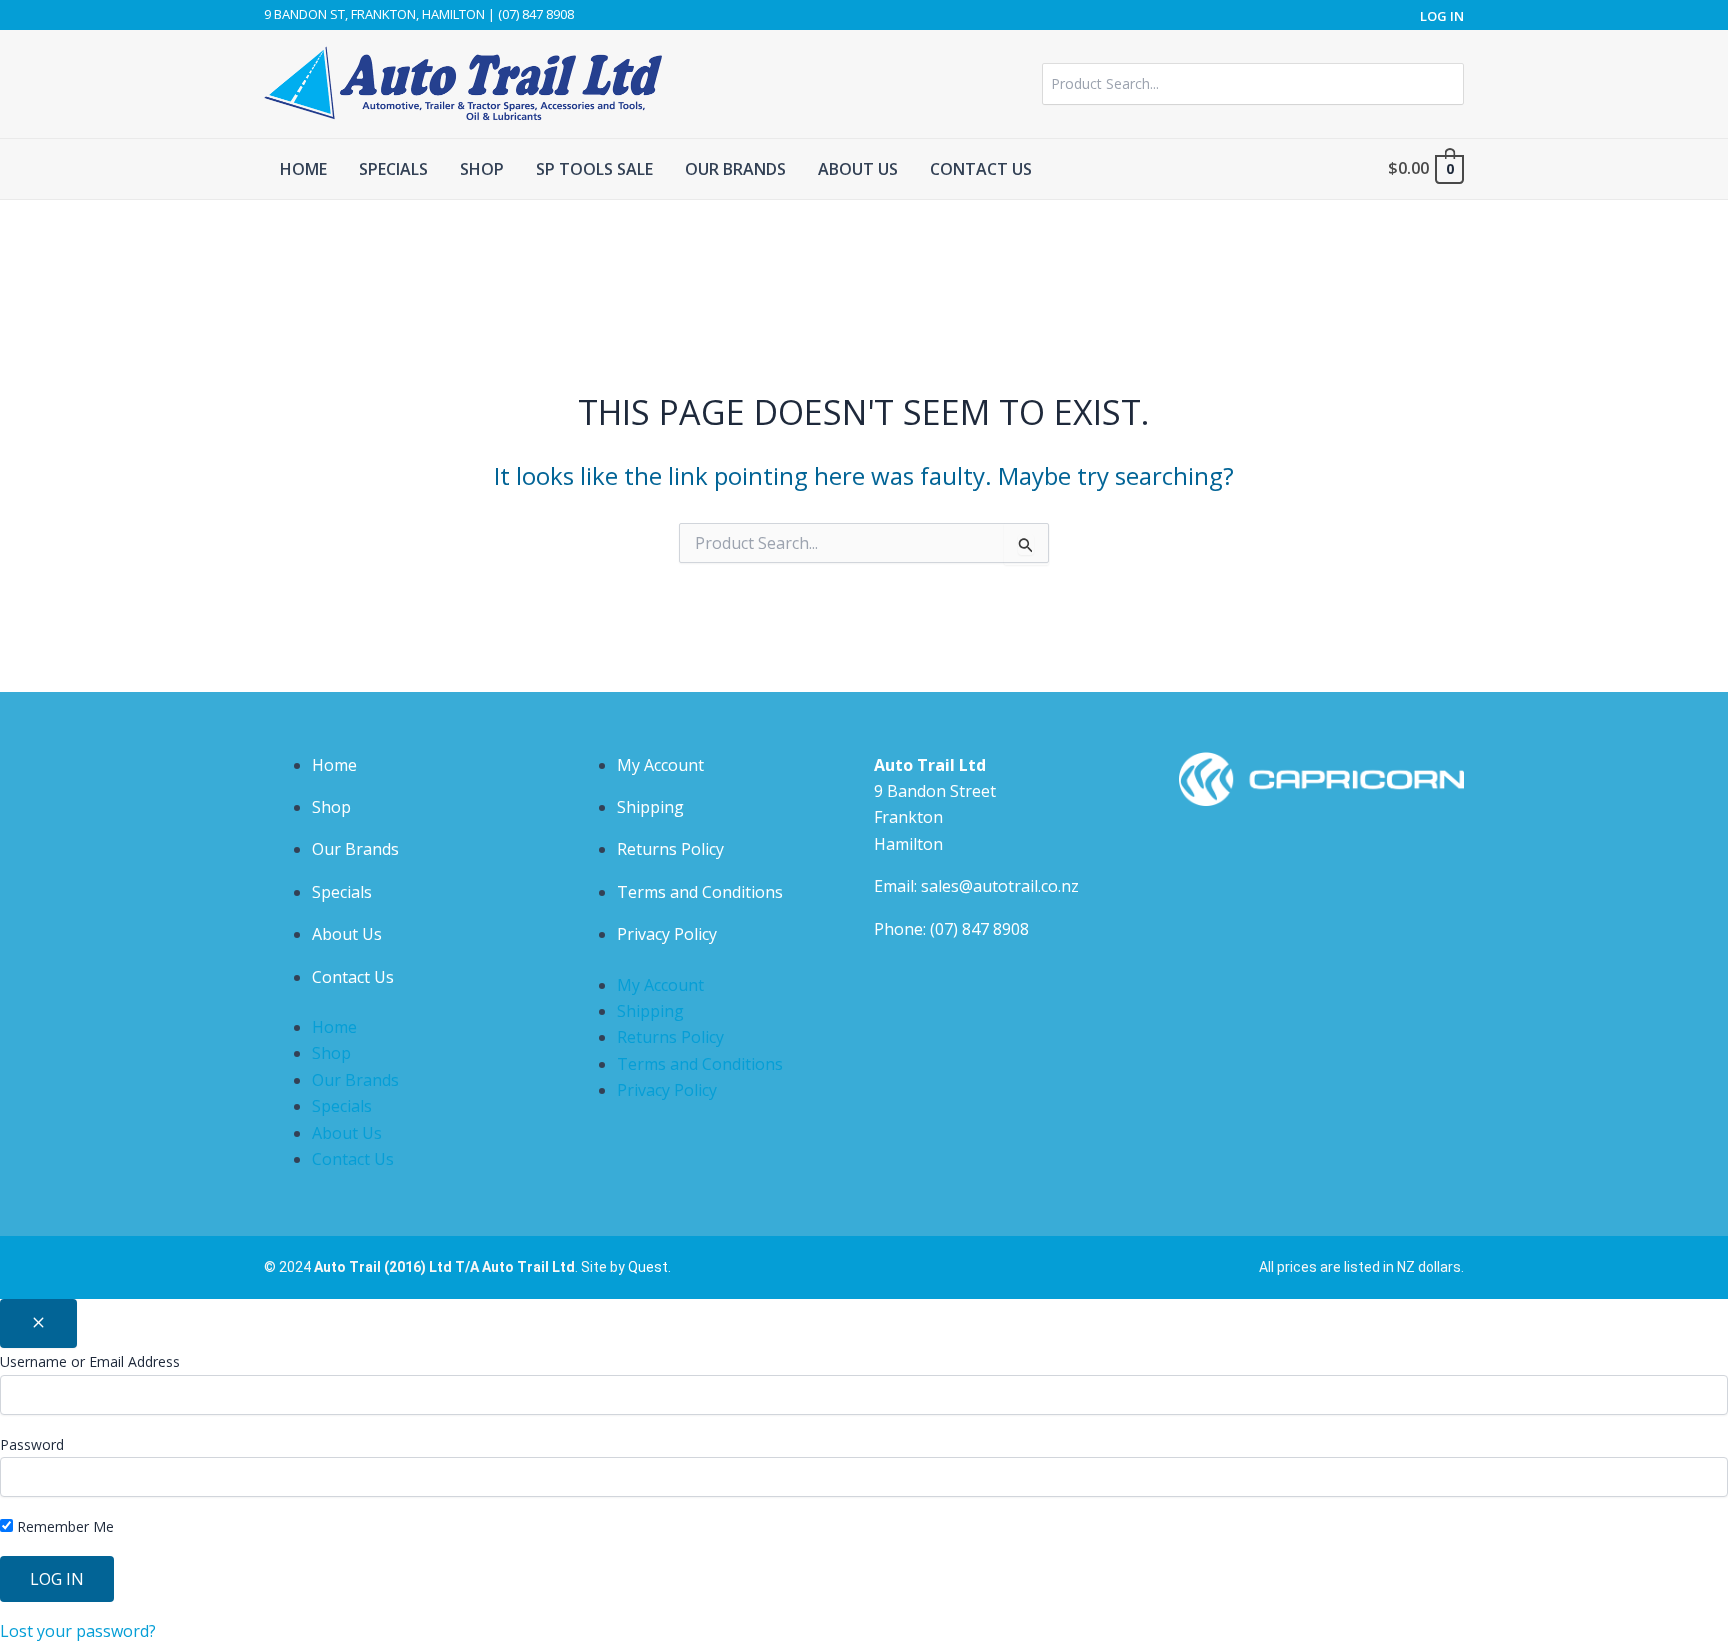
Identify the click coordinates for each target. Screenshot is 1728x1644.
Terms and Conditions (700, 892)
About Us (347, 934)
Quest (648, 1267)
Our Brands (355, 849)
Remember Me (63, 1526)
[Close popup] (38, 1323)
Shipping (650, 807)
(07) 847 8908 (979, 929)
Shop (331, 807)
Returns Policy (670, 849)
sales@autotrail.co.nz (1000, 886)
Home (334, 765)
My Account (660, 765)
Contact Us (353, 977)
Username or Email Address (90, 1361)
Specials (342, 892)
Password (32, 1444)
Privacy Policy (667, 934)
